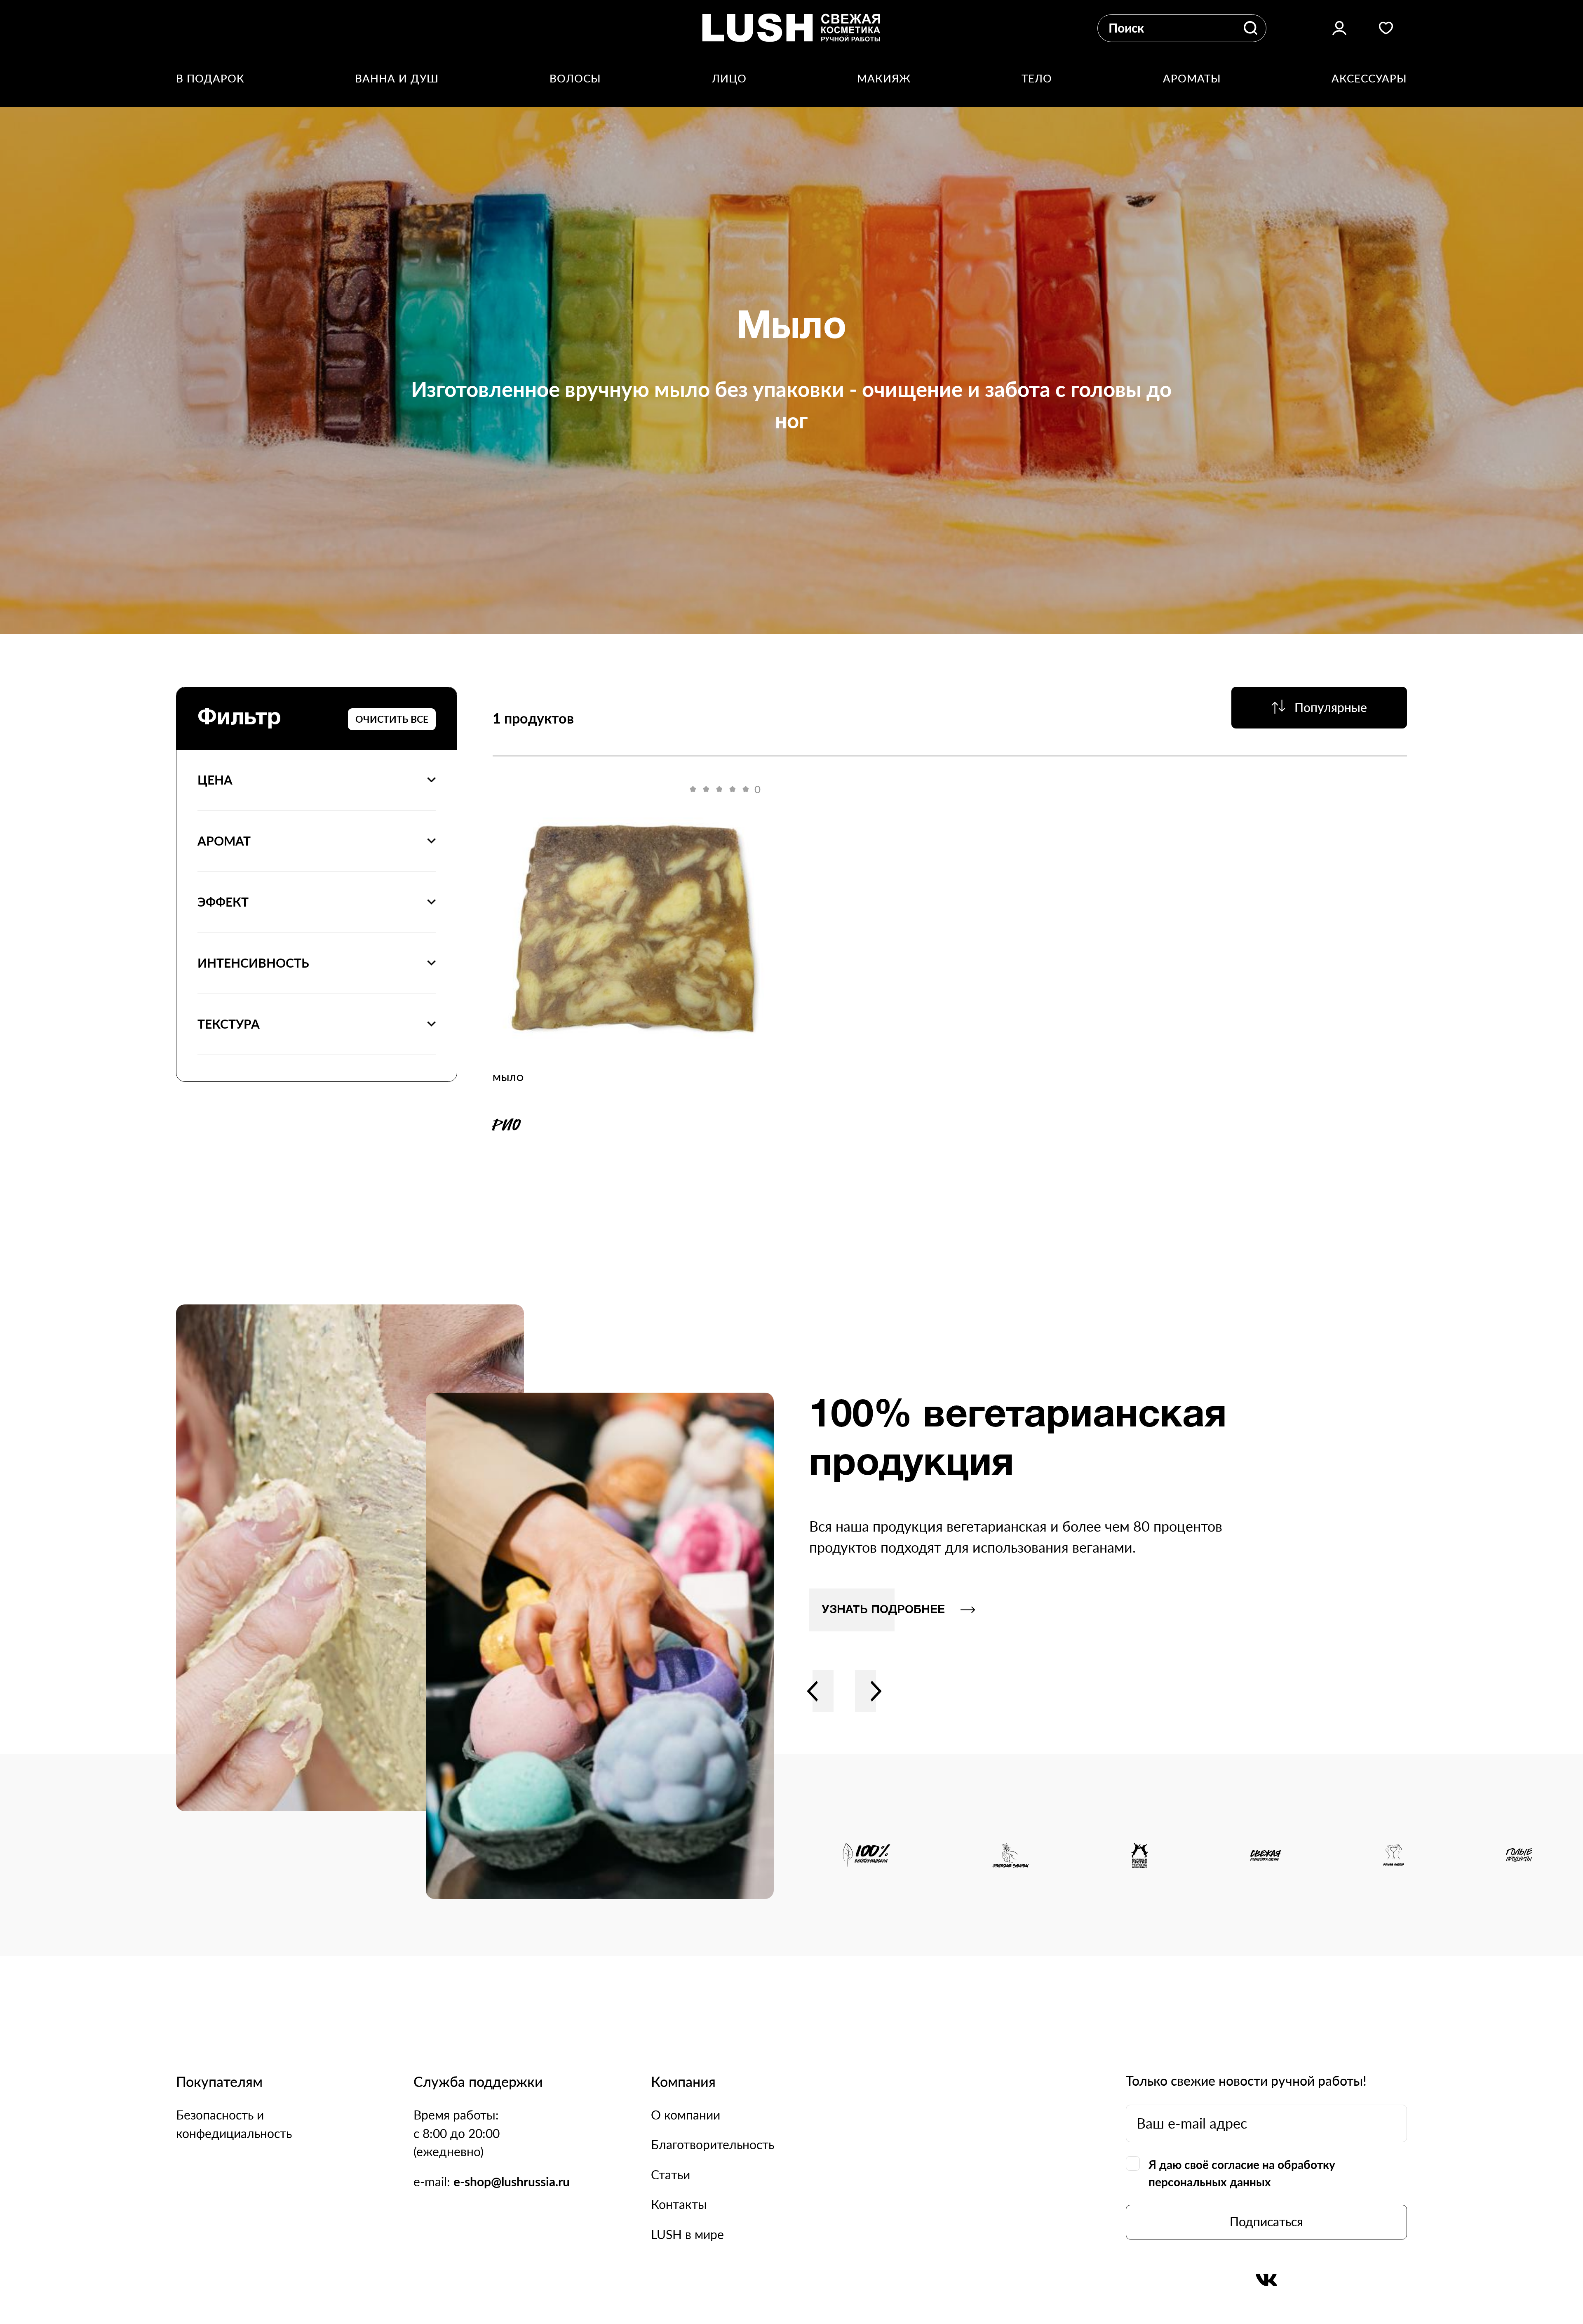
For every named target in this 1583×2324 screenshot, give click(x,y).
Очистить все (392, 719)
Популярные (1331, 707)
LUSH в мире (687, 2234)
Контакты (679, 2204)
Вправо (876, 1691)
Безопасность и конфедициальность (234, 2124)
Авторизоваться (1339, 28)
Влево (813, 1691)
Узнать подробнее (883, 1610)
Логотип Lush (791, 28)
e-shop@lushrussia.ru (512, 2182)
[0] (633, 926)
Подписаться (1266, 2222)
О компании (686, 2115)
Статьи (671, 2175)
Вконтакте (1266, 2280)
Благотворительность (713, 2144)
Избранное (1386, 28)
